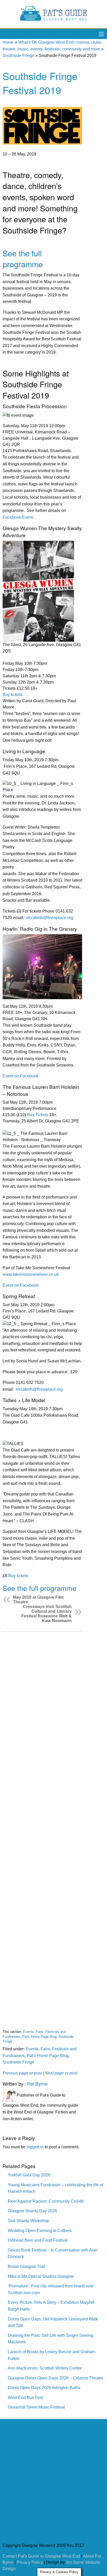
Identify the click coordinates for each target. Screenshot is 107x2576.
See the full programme (23, 259)
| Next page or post (60, 2073)
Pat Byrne (37, 2084)
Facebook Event (18, 517)
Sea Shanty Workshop (28, 2221)
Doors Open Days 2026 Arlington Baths (44, 2388)
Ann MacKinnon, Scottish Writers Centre (45, 2368)
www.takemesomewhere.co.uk (31, 1274)
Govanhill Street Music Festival (36, 2407)
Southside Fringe (18, 56)
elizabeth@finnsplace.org (50, 918)
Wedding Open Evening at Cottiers (40, 2231)
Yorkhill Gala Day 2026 (29, 2175)
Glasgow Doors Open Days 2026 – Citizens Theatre (56, 2378)
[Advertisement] (42, 1826)
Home (8, 42)
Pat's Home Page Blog (39, 2036)
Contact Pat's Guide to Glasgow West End (41, 2556)
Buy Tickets (38, 1115)
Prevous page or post (22, 2073)
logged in (35, 2147)
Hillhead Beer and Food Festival (38, 2240)
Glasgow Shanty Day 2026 (32, 2211)
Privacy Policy (30, 2562)
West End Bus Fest (25, 2398)
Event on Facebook (21, 1076)
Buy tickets (13, 695)
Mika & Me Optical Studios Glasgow (41, 2276)
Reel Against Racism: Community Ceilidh (46, 2201)
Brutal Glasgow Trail (26, 2266)
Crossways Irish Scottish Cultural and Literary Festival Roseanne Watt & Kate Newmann (46, 1614)
